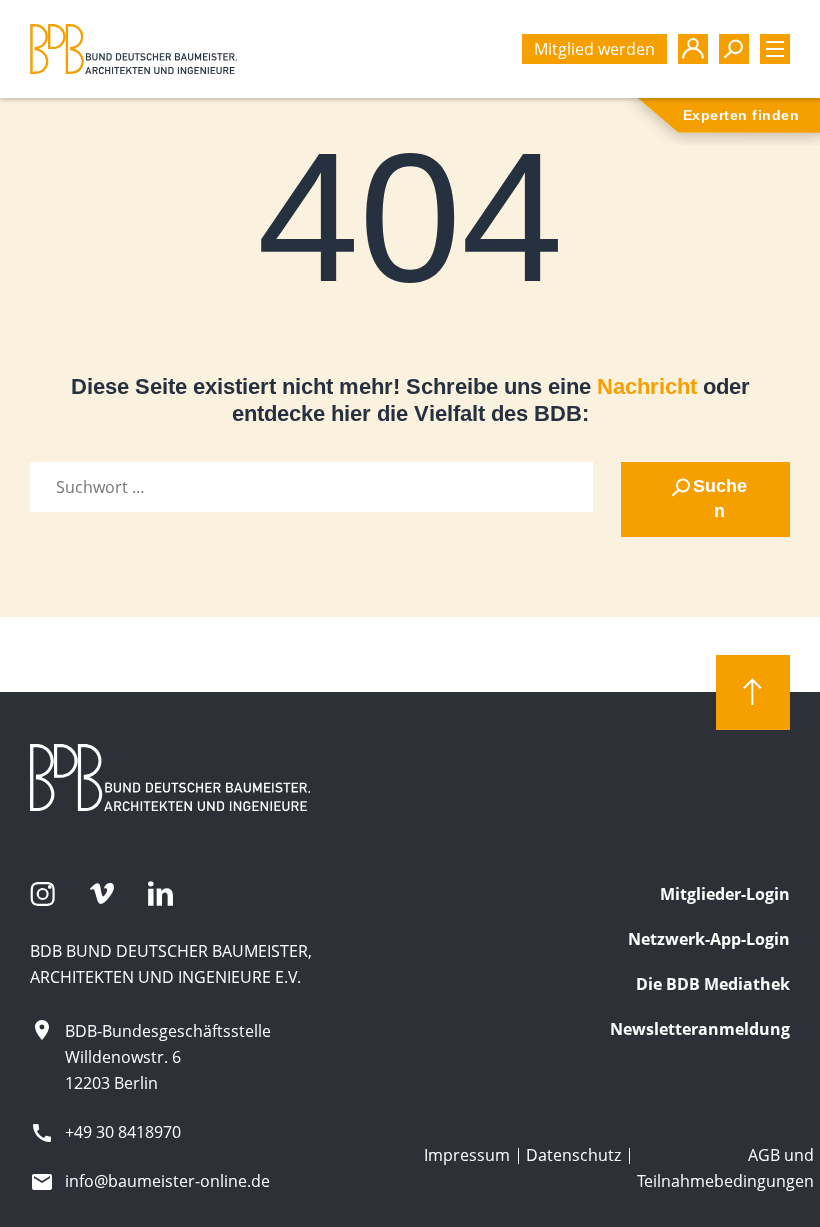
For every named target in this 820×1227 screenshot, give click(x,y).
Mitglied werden (594, 49)
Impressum (467, 1155)
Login (693, 49)
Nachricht (647, 386)
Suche (734, 49)
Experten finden (741, 115)
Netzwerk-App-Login (709, 939)
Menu (775, 49)
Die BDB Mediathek (713, 984)
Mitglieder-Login (725, 894)
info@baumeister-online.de (167, 1181)
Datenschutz (573, 1155)
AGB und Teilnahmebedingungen (725, 1168)
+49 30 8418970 (123, 1132)
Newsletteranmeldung (700, 1029)
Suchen (720, 498)
